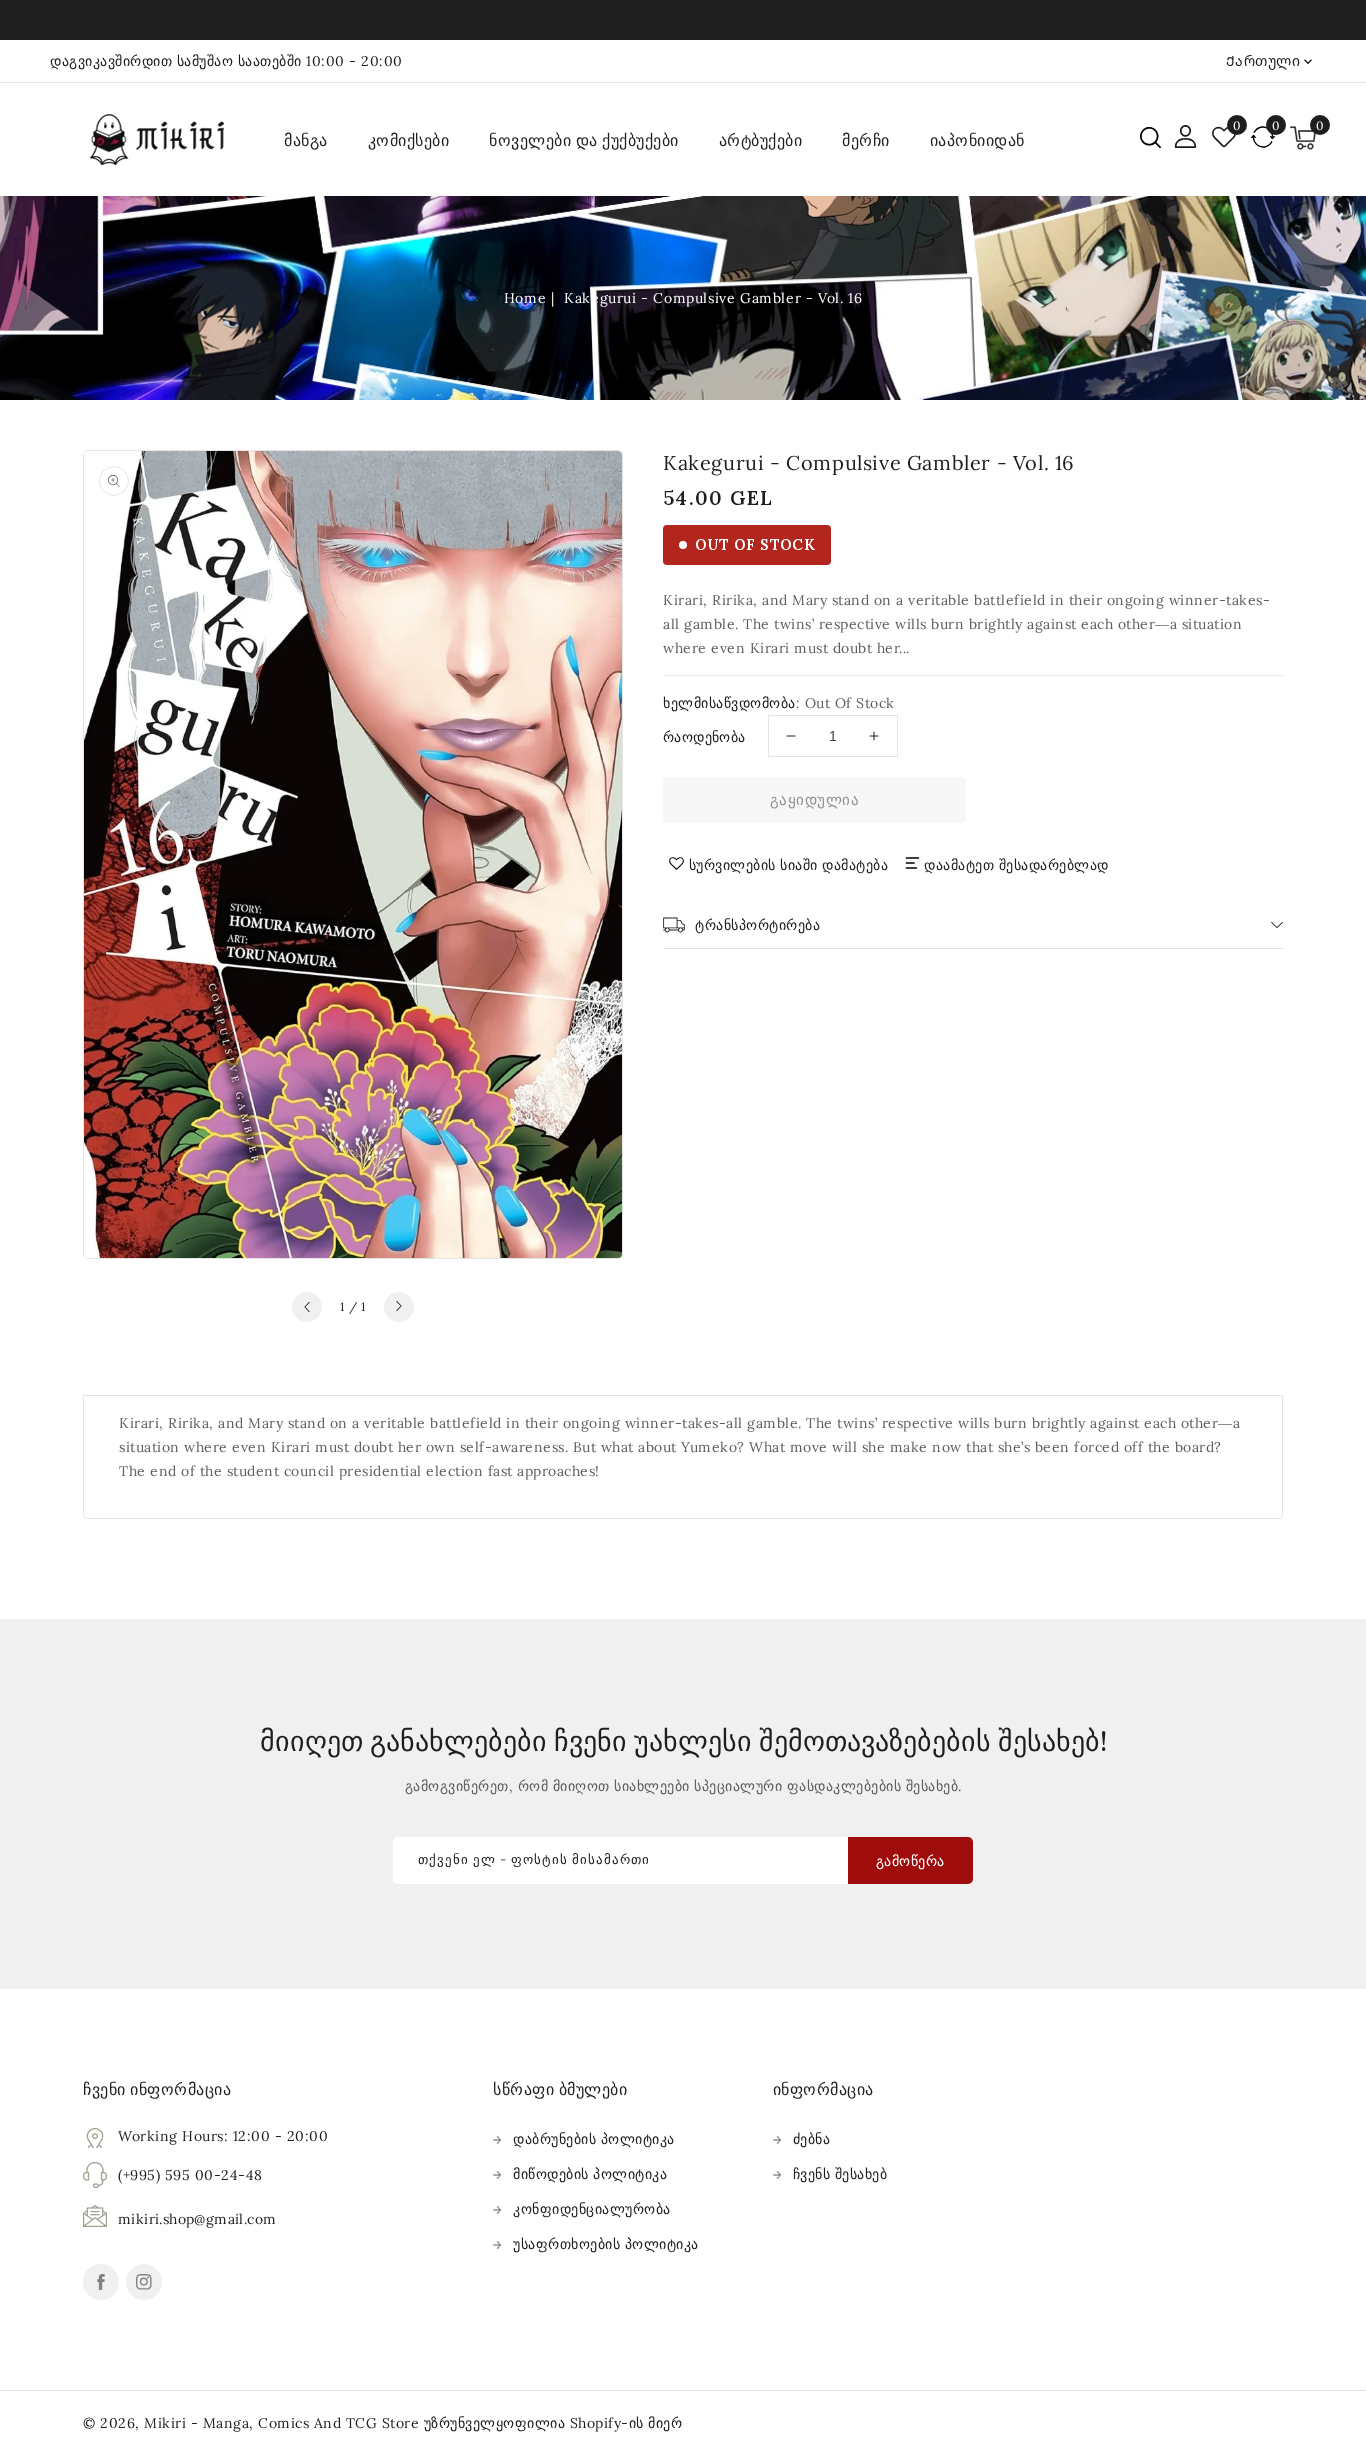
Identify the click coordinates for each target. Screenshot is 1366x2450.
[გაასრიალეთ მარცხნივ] (307, 1307)
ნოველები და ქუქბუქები (584, 140)
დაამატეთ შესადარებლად (1016, 865)
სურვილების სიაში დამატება (789, 865)
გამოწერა (910, 1861)
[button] (1150, 137)
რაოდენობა (704, 737)
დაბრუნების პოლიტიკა (594, 2139)
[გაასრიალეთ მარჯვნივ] (399, 1307)
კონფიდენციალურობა (592, 2209)
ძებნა (812, 2139)
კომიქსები (409, 140)
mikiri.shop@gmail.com (197, 2219)
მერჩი (866, 140)
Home (525, 298)
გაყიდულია (815, 799)
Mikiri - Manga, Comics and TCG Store (284, 2423)
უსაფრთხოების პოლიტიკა (606, 2244)
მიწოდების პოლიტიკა (590, 2174)
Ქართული (1263, 61)
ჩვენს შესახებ (840, 2174)
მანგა (306, 140)
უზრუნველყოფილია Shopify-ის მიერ (553, 2423)
